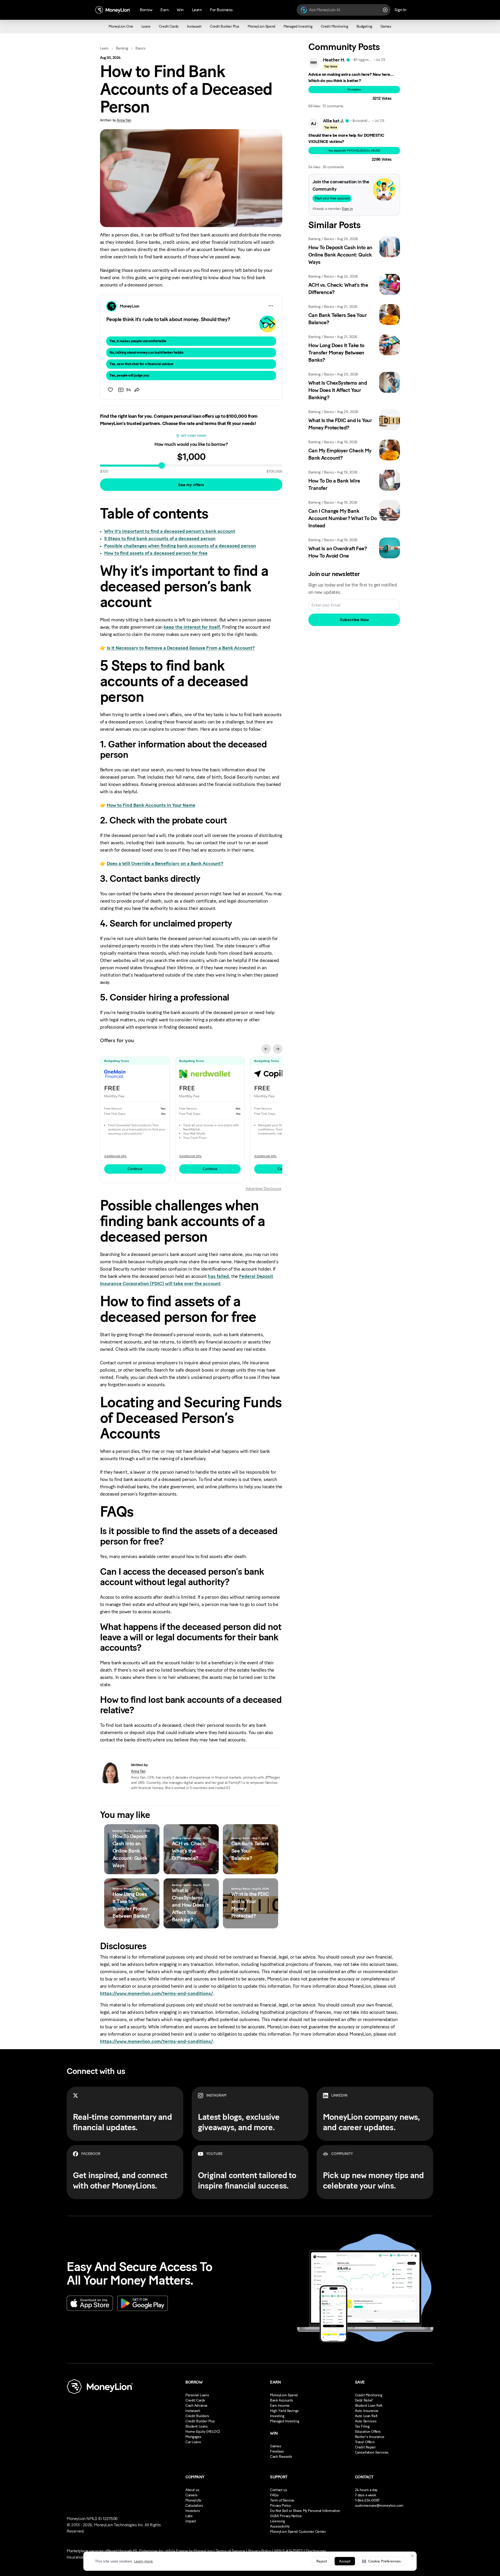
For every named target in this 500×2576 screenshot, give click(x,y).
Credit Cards (195, 2400)
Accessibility (280, 2526)
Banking (122, 48)
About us (192, 2490)
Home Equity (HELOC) (203, 2432)
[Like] (110, 390)
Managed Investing (285, 2421)
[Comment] (121, 390)
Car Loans (193, 2442)
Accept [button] (345, 2561)
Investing (277, 2416)
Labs (189, 2516)
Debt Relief (364, 2400)
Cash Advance (196, 2406)
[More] (271, 306)
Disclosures (316, 2551)
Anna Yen (124, 120)
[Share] (137, 390)
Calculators (194, 2506)
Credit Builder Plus (200, 2421)
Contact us (279, 2490)
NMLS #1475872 (289, 2551)
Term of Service (282, 2500)
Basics (140, 48)
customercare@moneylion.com (379, 2506)
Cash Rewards (281, 2457)
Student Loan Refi (369, 2406)
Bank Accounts (282, 2400)
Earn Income (280, 2406)
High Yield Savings (284, 2411)
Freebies (277, 2451)
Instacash (193, 2411)
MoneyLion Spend (284, 2395)
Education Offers (368, 2432)
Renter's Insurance (370, 2437)
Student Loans (197, 2426)
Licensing (277, 2521)
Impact (191, 2521)
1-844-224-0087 (367, 2500)
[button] (382, 2561)
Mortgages (193, 2437)
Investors (193, 2511)
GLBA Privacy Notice (286, 2516)
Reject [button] (322, 2561)
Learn (104, 48)
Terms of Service (230, 2551)
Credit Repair (365, 2447)
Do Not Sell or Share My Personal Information (305, 2511)
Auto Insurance (367, 2411)
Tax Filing (362, 2426)
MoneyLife (193, 2500)
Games (276, 2446)
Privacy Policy (280, 2506)
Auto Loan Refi (366, 2416)
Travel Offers (365, 2442)
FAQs (274, 2495)
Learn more (143, 2561)
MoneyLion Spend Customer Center (298, 2532)
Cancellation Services (372, 2452)
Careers (192, 2495)
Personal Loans (197, 2395)
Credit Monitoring (369, 2395)
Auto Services (366, 2421)
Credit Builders (197, 2416)
